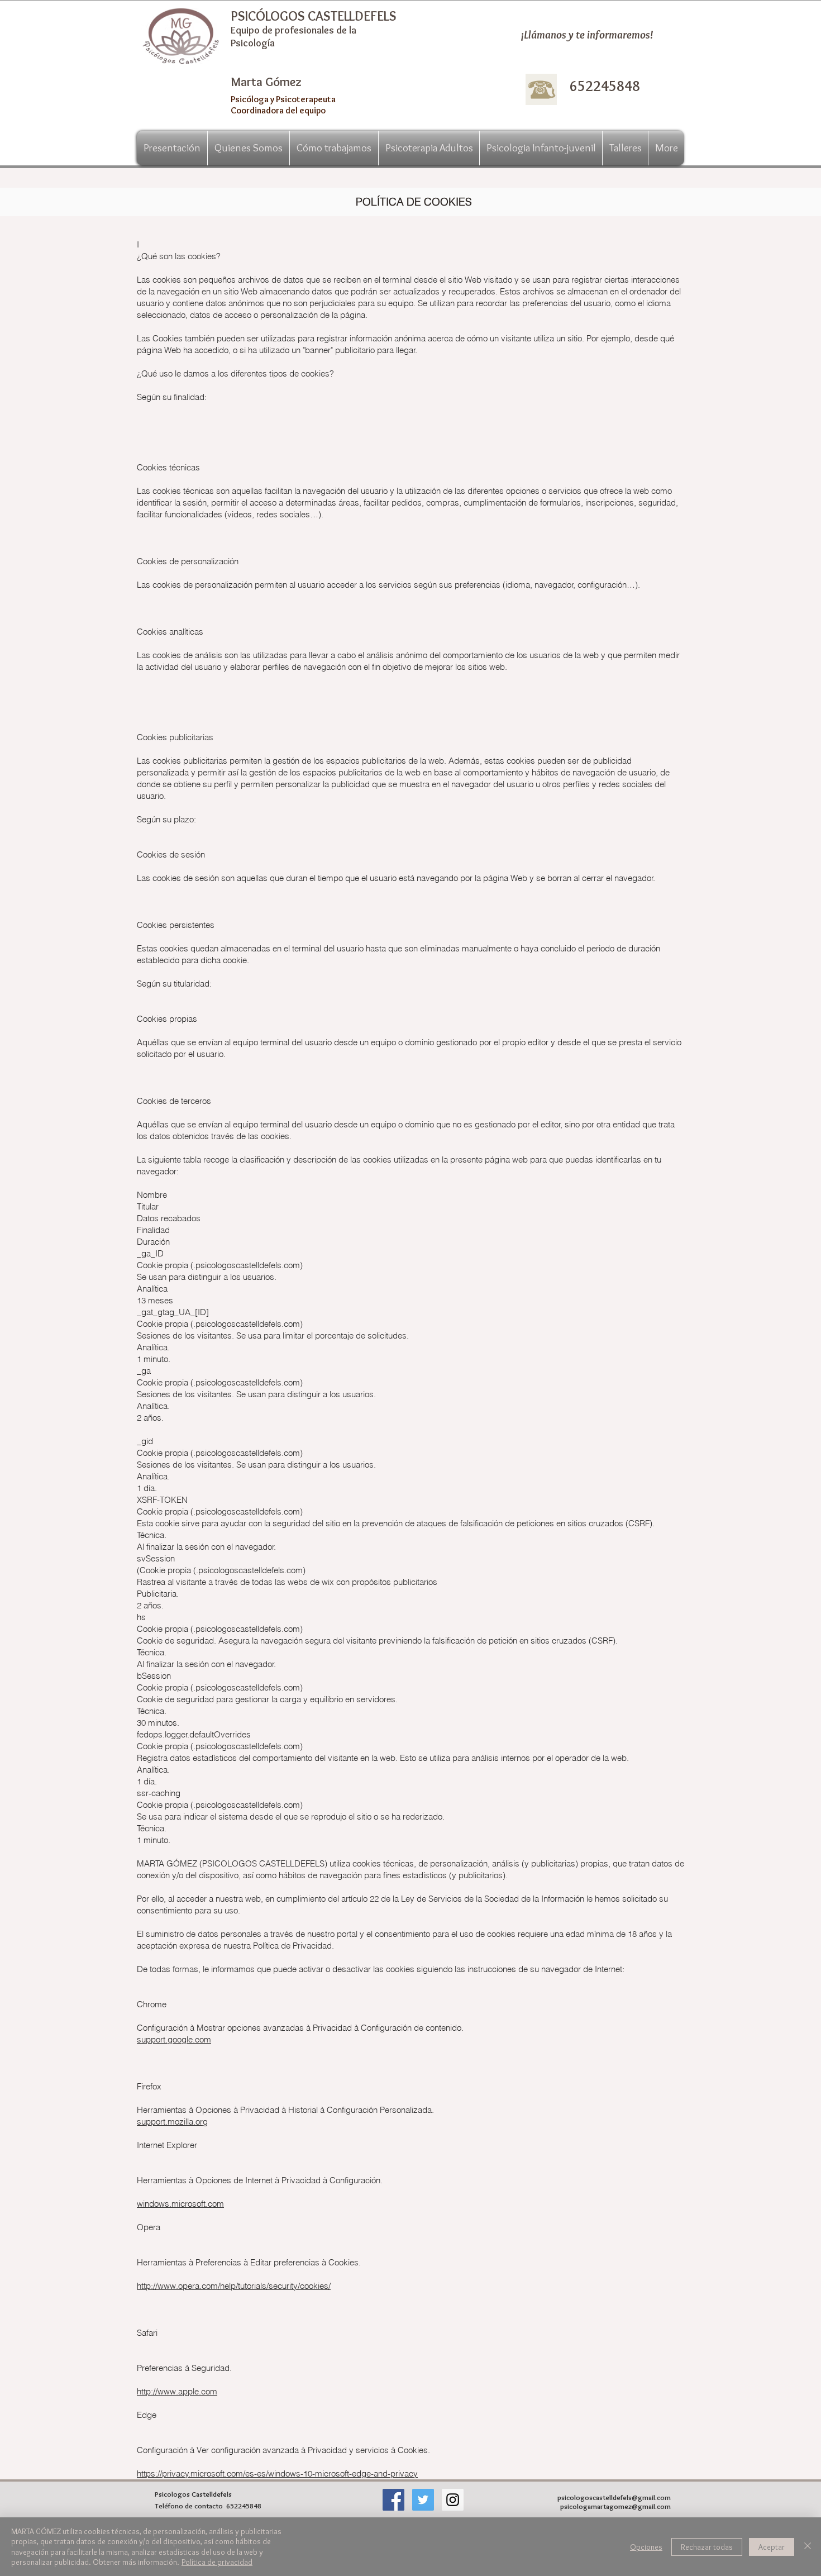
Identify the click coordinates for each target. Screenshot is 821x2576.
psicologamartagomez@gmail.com (615, 2506)
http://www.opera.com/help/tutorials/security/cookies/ (234, 2286)
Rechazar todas (707, 2547)
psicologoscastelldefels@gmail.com (614, 2497)
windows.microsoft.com (180, 2204)
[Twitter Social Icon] (423, 2500)
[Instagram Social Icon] (453, 2500)
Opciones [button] (646, 2547)
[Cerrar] (808, 2547)
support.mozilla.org (172, 2122)
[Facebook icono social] (393, 2500)
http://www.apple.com (177, 2391)
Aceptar (772, 2547)
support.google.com (174, 2039)
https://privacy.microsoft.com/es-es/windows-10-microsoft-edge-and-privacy (277, 2473)
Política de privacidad (217, 2562)
